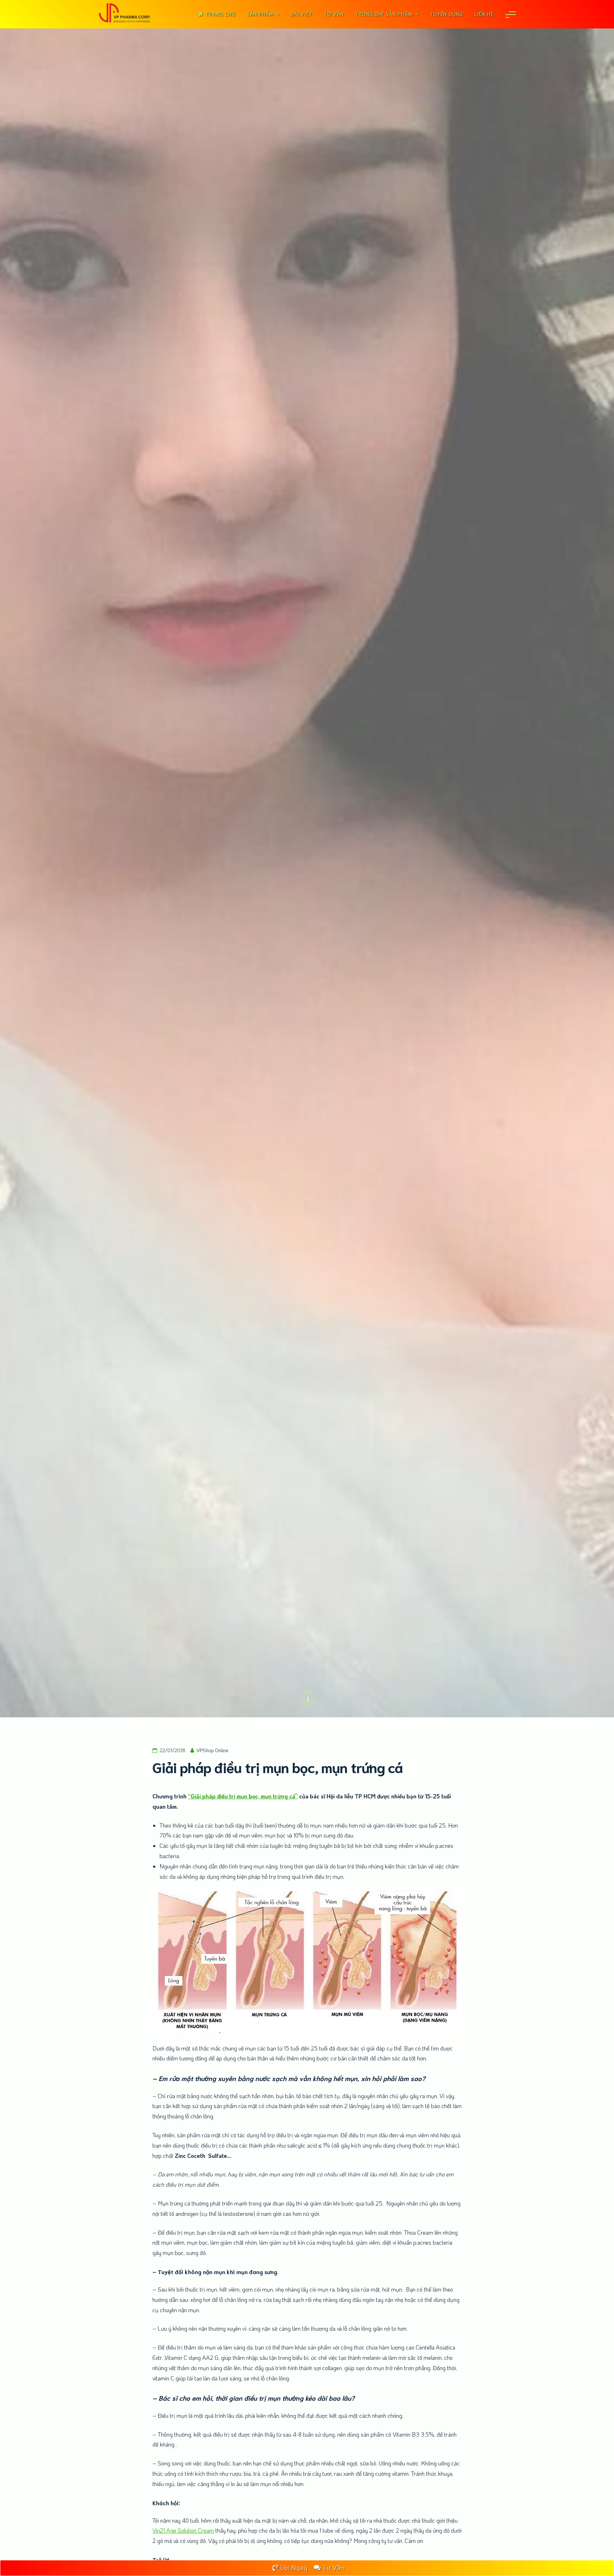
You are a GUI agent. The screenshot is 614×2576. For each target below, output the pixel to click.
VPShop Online (212, 1750)
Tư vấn (334, 14)
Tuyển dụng (446, 14)
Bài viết (302, 14)
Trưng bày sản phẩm (384, 14)
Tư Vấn (333, 2567)
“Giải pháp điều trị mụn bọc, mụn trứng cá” (243, 1796)
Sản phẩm (260, 14)
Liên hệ (484, 14)
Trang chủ (221, 14)
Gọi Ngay (294, 2567)
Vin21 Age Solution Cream (183, 2530)
